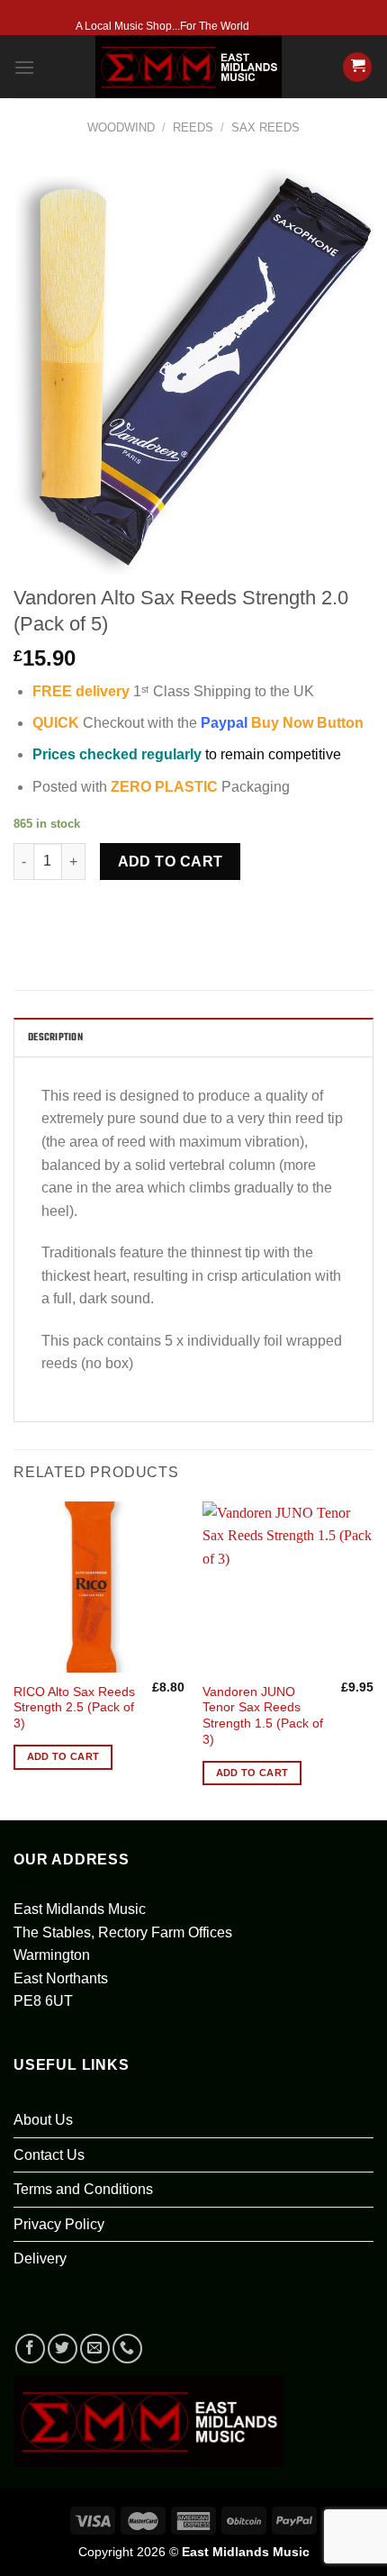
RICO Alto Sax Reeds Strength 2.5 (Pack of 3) (74, 1708)
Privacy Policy (59, 2224)
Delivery (40, 2259)
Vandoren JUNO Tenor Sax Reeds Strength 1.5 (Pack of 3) (263, 1716)
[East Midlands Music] (189, 67)
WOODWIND (121, 127)
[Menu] (24, 67)
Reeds (193, 127)
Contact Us (49, 2155)
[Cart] (357, 67)
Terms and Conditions (83, 2189)
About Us (43, 2120)
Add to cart (171, 862)
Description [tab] (55, 1038)
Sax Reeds (265, 127)
